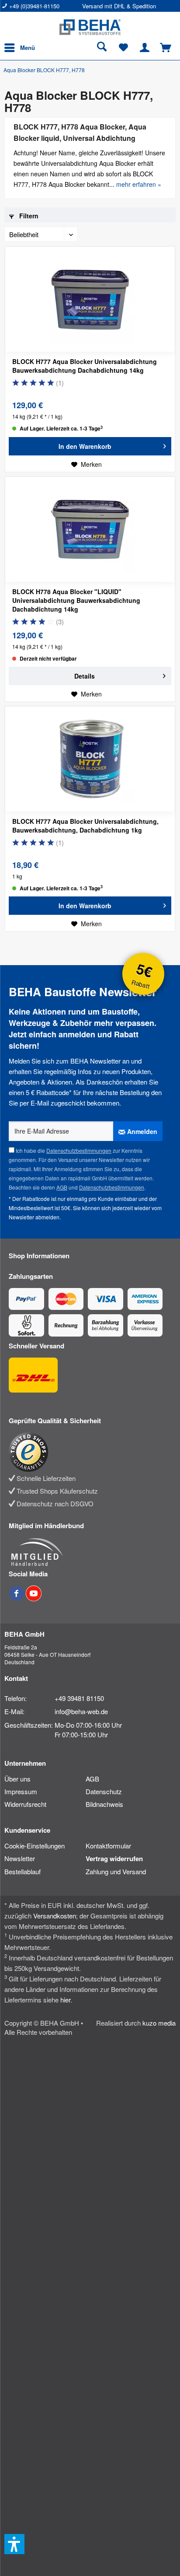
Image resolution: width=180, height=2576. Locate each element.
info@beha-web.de (81, 1711)
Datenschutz (104, 1791)
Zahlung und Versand (116, 1871)
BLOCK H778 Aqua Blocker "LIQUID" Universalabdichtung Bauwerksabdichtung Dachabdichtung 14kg (76, 600)
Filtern (28, 216)
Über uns (17, 1779)
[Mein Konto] (145, 48)
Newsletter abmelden (34, 1217)
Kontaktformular (108, 1846)
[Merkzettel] (123, 48)
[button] (14, 2544)
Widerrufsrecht (25, 1804)
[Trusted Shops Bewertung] (86, 1452)
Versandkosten (55, 1916)
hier (65, 2000)
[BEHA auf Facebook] (17, 1598)
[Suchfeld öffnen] (102, 48)
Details (85, 676)
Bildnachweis (104, 1804)
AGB (62, 1187)
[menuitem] (42, 6)
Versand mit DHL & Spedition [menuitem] (119, 6)
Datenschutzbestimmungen (79, 1150)
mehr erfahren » (139, 184)
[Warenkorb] (166, 48)
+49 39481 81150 (79, 1698)
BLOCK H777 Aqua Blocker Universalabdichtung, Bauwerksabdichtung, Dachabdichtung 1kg (85, 826)
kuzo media (159, 2023)
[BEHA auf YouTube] (34, 1598)
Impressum (21, 1791)
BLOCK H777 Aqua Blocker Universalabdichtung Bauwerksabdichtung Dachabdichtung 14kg (85, 366)
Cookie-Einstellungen (35, 1846)
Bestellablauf (22, 1871)
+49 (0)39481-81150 (34, 6)
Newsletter (20, 1858)
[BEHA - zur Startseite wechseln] (90, 27)
